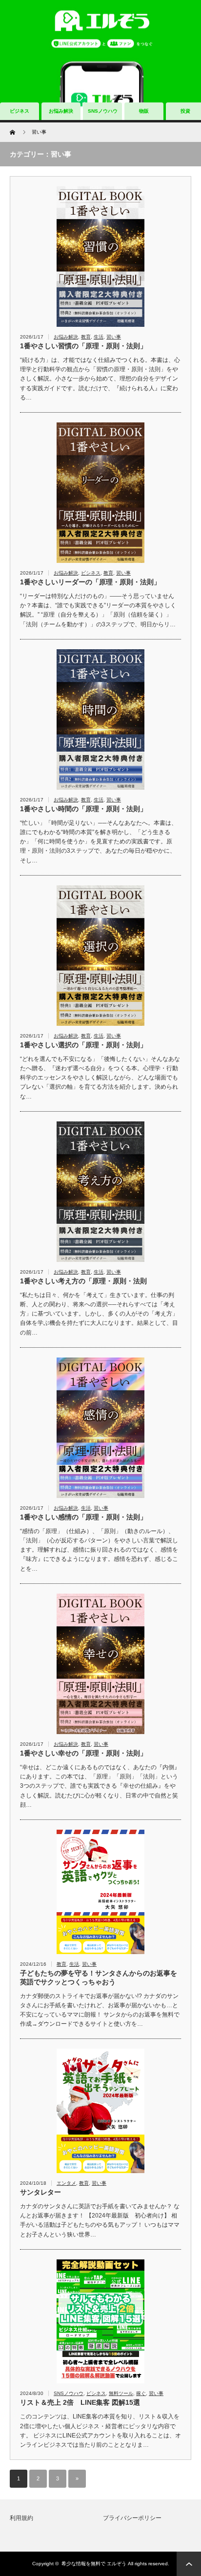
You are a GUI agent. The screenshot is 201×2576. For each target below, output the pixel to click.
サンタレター (40, 2192)
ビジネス (20, 111)
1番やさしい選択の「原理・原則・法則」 (83, 1045)
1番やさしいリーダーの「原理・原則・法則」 (90, 582)
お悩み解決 (61, 111)
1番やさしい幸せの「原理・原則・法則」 (83, 1753)
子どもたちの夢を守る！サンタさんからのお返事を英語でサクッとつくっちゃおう (99, 1977)
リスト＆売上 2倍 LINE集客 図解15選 (80, 2402)
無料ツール (121, 2393)
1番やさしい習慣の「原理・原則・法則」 (83, 346)
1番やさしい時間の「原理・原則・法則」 (83, 809)
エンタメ (66, 2183)
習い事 (114, 337)
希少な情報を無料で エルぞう (94, 2564)
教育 (86, 337)
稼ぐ (141, 2393)
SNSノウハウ (103, 111)
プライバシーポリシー (132, 2518)
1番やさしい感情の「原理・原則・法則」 (83, 1517)
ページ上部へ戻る (189, 2564)
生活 (99, 337)
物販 (144, 111)
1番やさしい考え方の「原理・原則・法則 (83, 1281)
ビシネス (91, 573)
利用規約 (21, 2518)
